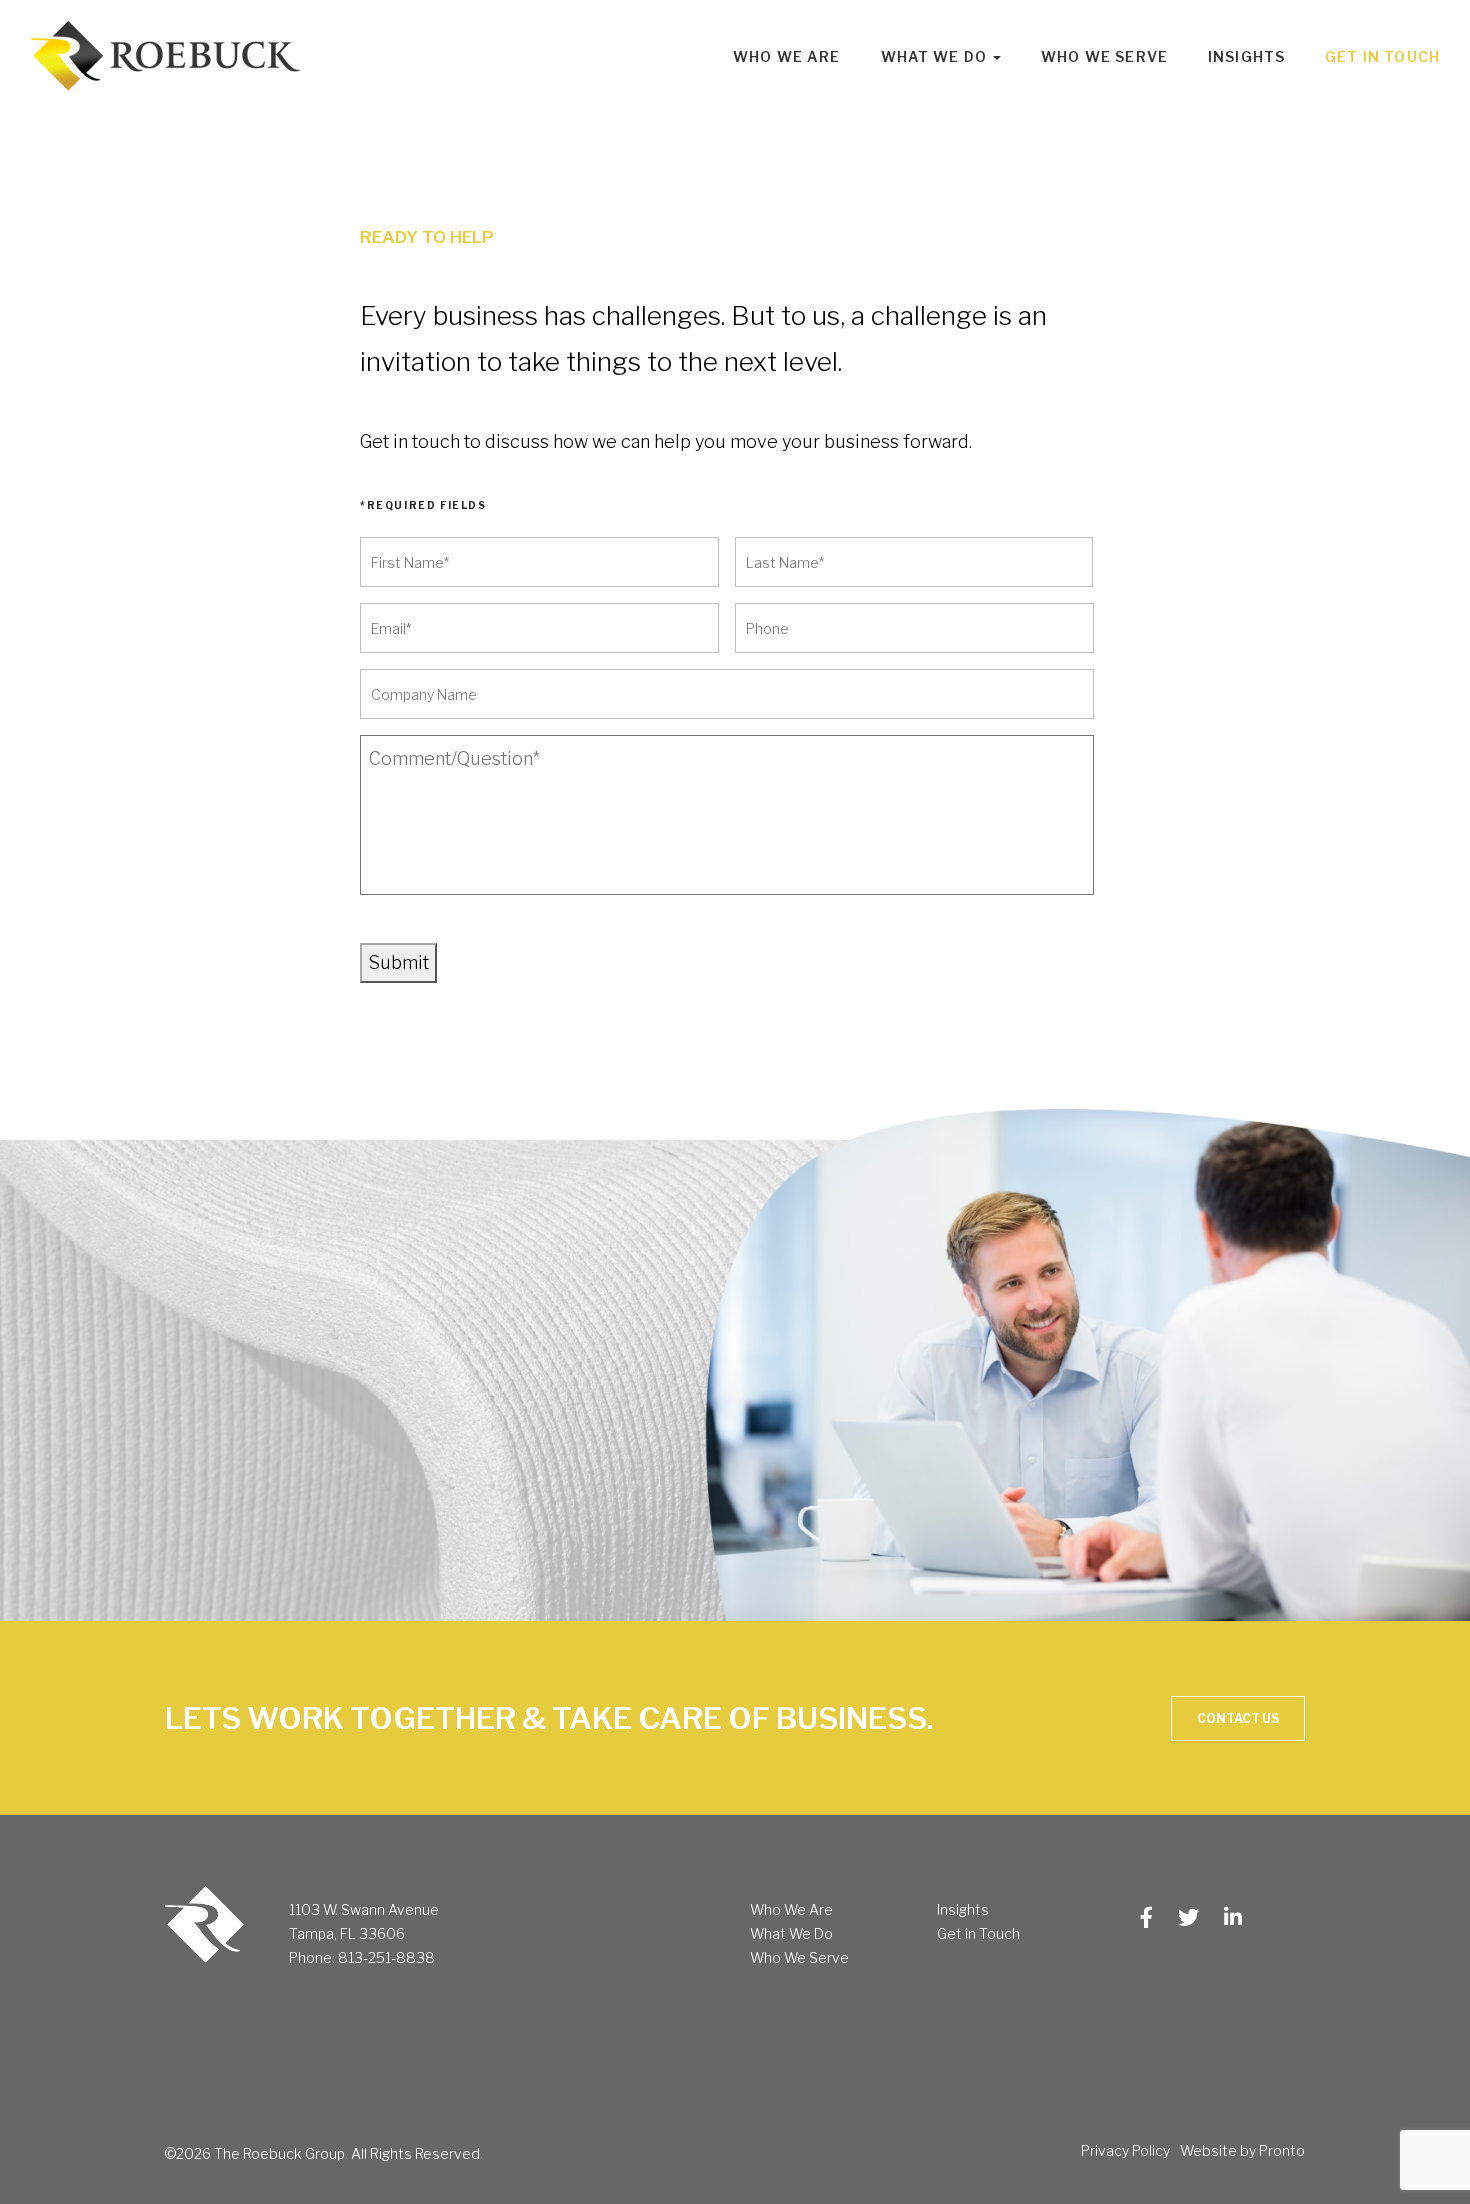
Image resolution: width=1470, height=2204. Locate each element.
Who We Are (787, 56)
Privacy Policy (1125, 2150)
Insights (1246, 56)
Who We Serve (1104, 56)
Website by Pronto (1242, 2150)
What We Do (791, 1933)
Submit (398, 962)
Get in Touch (1382, 56)
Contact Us (1238, 1718)
